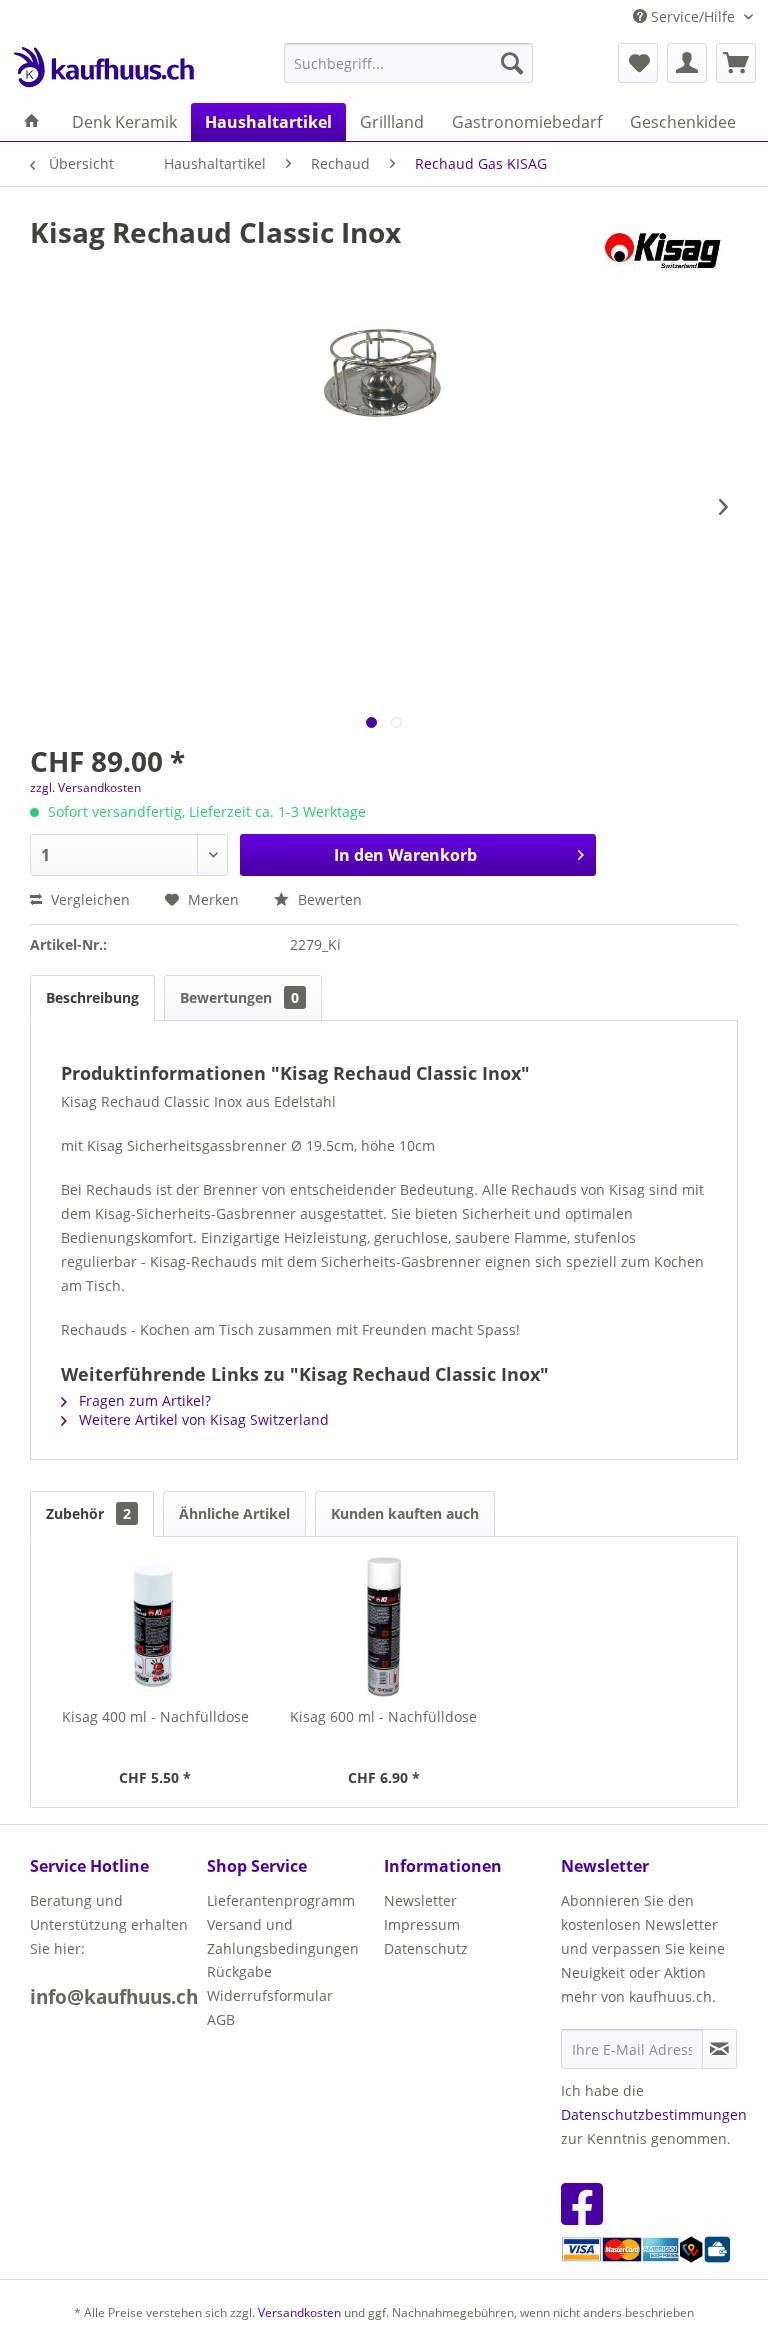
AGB (221, 2019)
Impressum (422, 1924)
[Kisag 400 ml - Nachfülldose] (155, 1627)
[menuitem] (409, 63)
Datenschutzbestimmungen (654, 2114)
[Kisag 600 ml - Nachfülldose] (384, 1627)
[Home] (32, 122)
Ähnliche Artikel (234, 1513)
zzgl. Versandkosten (85, 787)
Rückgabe (239, 1971)
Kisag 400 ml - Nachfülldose (155, 1716)
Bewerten (328, 899)
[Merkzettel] (638, 63)
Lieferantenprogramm (281, 1900)
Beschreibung (92, 997)
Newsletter (420, 1900)
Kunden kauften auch (405, 1513)
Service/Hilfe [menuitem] (693, 16)
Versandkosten (299, 2312)
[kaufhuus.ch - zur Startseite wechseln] (103, 68)
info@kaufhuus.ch (114, 1997)
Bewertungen (239, 997)
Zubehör (88, 1513)
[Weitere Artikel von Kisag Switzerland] (667, 252)
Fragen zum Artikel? (143, 1400)
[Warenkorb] (736, 63)
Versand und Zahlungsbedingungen (283, 1936)
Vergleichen (88, 899)
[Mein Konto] (687, 63)
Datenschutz (426, 1948)
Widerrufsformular (270, 1995)
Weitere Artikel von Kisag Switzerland (202, 1419)
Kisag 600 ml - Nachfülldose (383, 1716)
